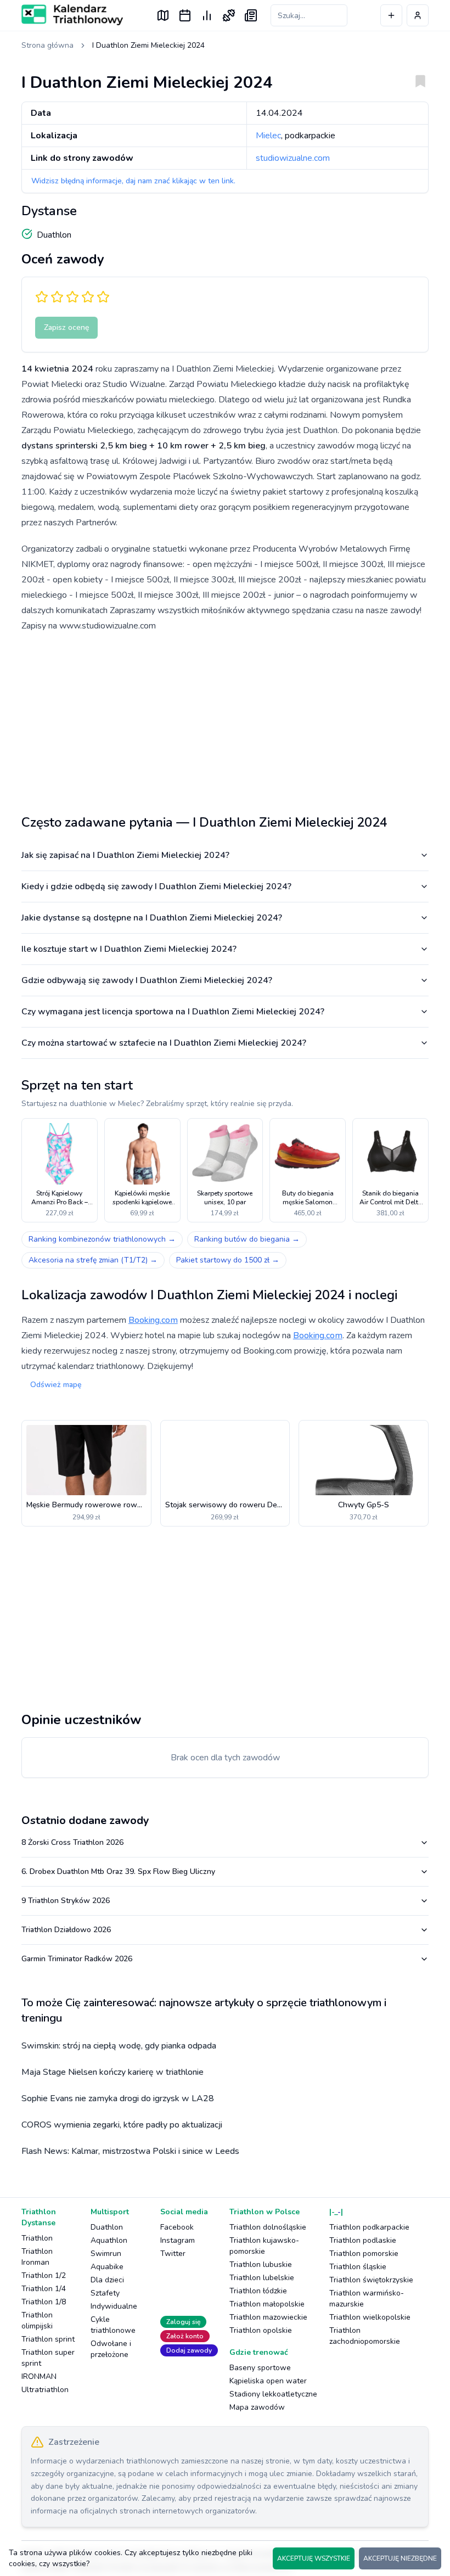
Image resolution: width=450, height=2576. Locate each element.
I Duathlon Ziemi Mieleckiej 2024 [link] (148, 45)
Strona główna (47, 45)
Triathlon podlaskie (363, 2240)
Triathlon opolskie (261, 2330)
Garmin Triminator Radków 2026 (77, 1959)
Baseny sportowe (260, 2368)
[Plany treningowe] (229, 15)
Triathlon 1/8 (44, 2302)
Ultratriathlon (45, 2390)
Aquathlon (109, 2240)
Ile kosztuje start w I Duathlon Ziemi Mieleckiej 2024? (129, 949)
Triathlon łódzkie (258, 2291)
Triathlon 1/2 (44, 2275)
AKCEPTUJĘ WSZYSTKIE (314, 2558)
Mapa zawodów (257, 2407)
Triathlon (37, 2238)
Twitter (173, 2254)
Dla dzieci (107, 2280)
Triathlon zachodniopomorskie (365, 2336)
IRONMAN (39, 2376)
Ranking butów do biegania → (247, 1239)
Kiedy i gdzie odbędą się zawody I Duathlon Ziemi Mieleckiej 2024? (156, 886)
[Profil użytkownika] (418, 15)
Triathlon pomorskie (364, 2254)
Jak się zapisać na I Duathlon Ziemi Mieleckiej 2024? (125, 855)
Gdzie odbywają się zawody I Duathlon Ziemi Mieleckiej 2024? (147, 980)
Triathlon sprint (48, 2339)
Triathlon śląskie (358, 2267)
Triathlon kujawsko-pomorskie (264, 2246)
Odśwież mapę (56, 1385)
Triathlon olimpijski (37, 2320)
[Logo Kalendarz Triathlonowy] (72, 15)
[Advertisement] (225, 719)
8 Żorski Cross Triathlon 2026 (72, 1842)
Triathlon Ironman (37, 2257)
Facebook (177, 2227)
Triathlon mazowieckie (268, 2317)
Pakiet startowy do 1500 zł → (228, 1260)
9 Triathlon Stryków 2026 (66, 1901)
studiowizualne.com (293, 158)
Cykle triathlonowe (113, 2325)
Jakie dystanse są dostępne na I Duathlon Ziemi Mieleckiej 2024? (152, 918)
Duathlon (107, 2227)
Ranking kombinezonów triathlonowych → (102, 1239)
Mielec (268, 136)
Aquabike (107, 2267)
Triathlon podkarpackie (369, 2227)
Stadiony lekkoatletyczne (273, 2394)
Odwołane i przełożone (111, 2349)
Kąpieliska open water (268, 2381)
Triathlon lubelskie (262, 2278)
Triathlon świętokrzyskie (371, 2280)
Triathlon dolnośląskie (268, 2227)
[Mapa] (163, 15)
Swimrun (106, 2254)
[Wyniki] (207, 15)
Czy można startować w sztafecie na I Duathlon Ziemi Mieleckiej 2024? (164, 1043)
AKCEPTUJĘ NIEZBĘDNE (400, 2558)
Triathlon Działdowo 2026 (66, 1930)
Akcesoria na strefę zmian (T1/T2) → (93, 1260)
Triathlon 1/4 (44, 2289)
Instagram (178, 2240)
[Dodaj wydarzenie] (391, 15)
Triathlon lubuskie (261, 2264)
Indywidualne (114, 2306)
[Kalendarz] (185, 15)
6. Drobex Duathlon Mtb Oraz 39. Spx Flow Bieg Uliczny (118, 1871)
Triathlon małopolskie (267, 2304)
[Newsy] (251, 15)
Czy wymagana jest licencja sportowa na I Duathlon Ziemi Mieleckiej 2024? (173, 1012)
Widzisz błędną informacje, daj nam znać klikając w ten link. (133, 181)
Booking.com (153, 1320)
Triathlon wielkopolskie (370, 2317)
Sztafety (105, 2293)
